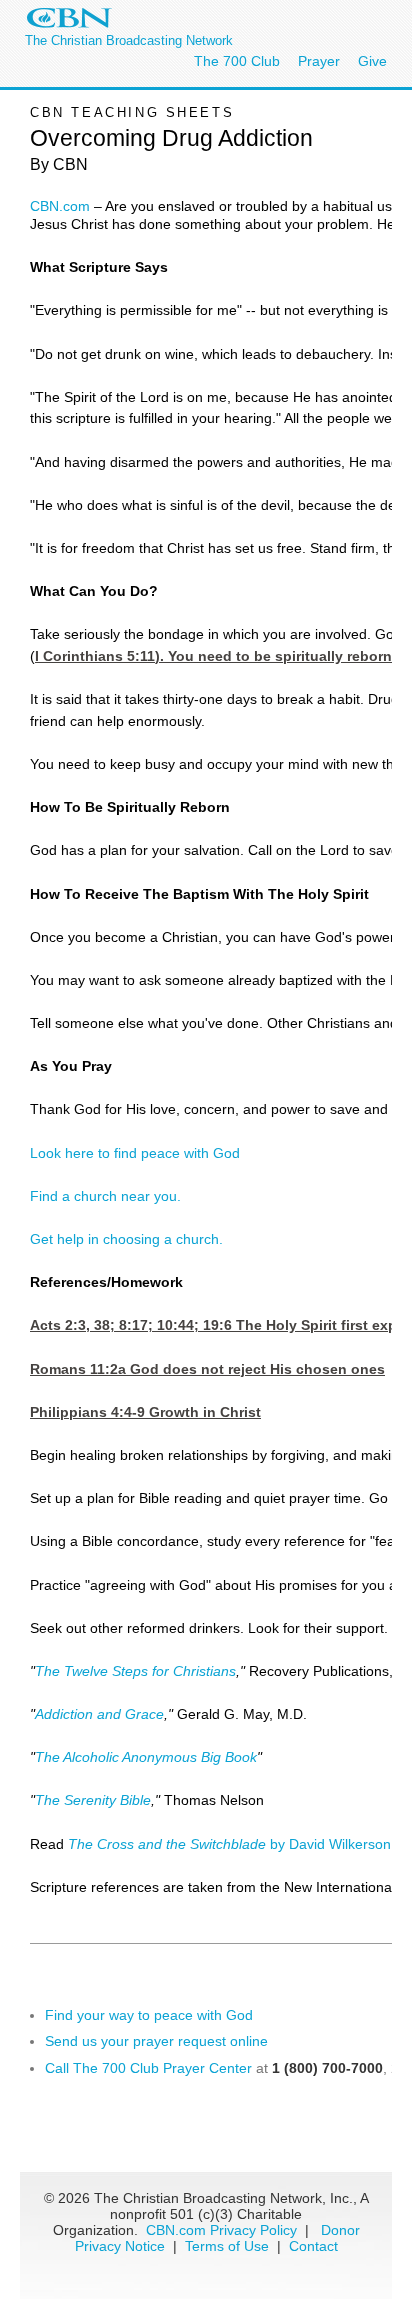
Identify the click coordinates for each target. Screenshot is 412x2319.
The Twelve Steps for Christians (135, 1671)
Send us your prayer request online (156, 2041)
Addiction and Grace (99, 1714)
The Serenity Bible (93, 1800)
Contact (313, 2246)
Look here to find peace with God (135, 1153)
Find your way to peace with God (149, 2015)
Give (372, 61)
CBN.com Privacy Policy (221, 2230)
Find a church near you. (105, 1196)
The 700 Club (237, 61)
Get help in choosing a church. (126, 1239)
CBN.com (60, 206)
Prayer (319, 61)
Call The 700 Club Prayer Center (148, 2068)
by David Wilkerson (229, 1844)
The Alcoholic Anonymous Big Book (146, 1757)
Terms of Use (229, 2246)
